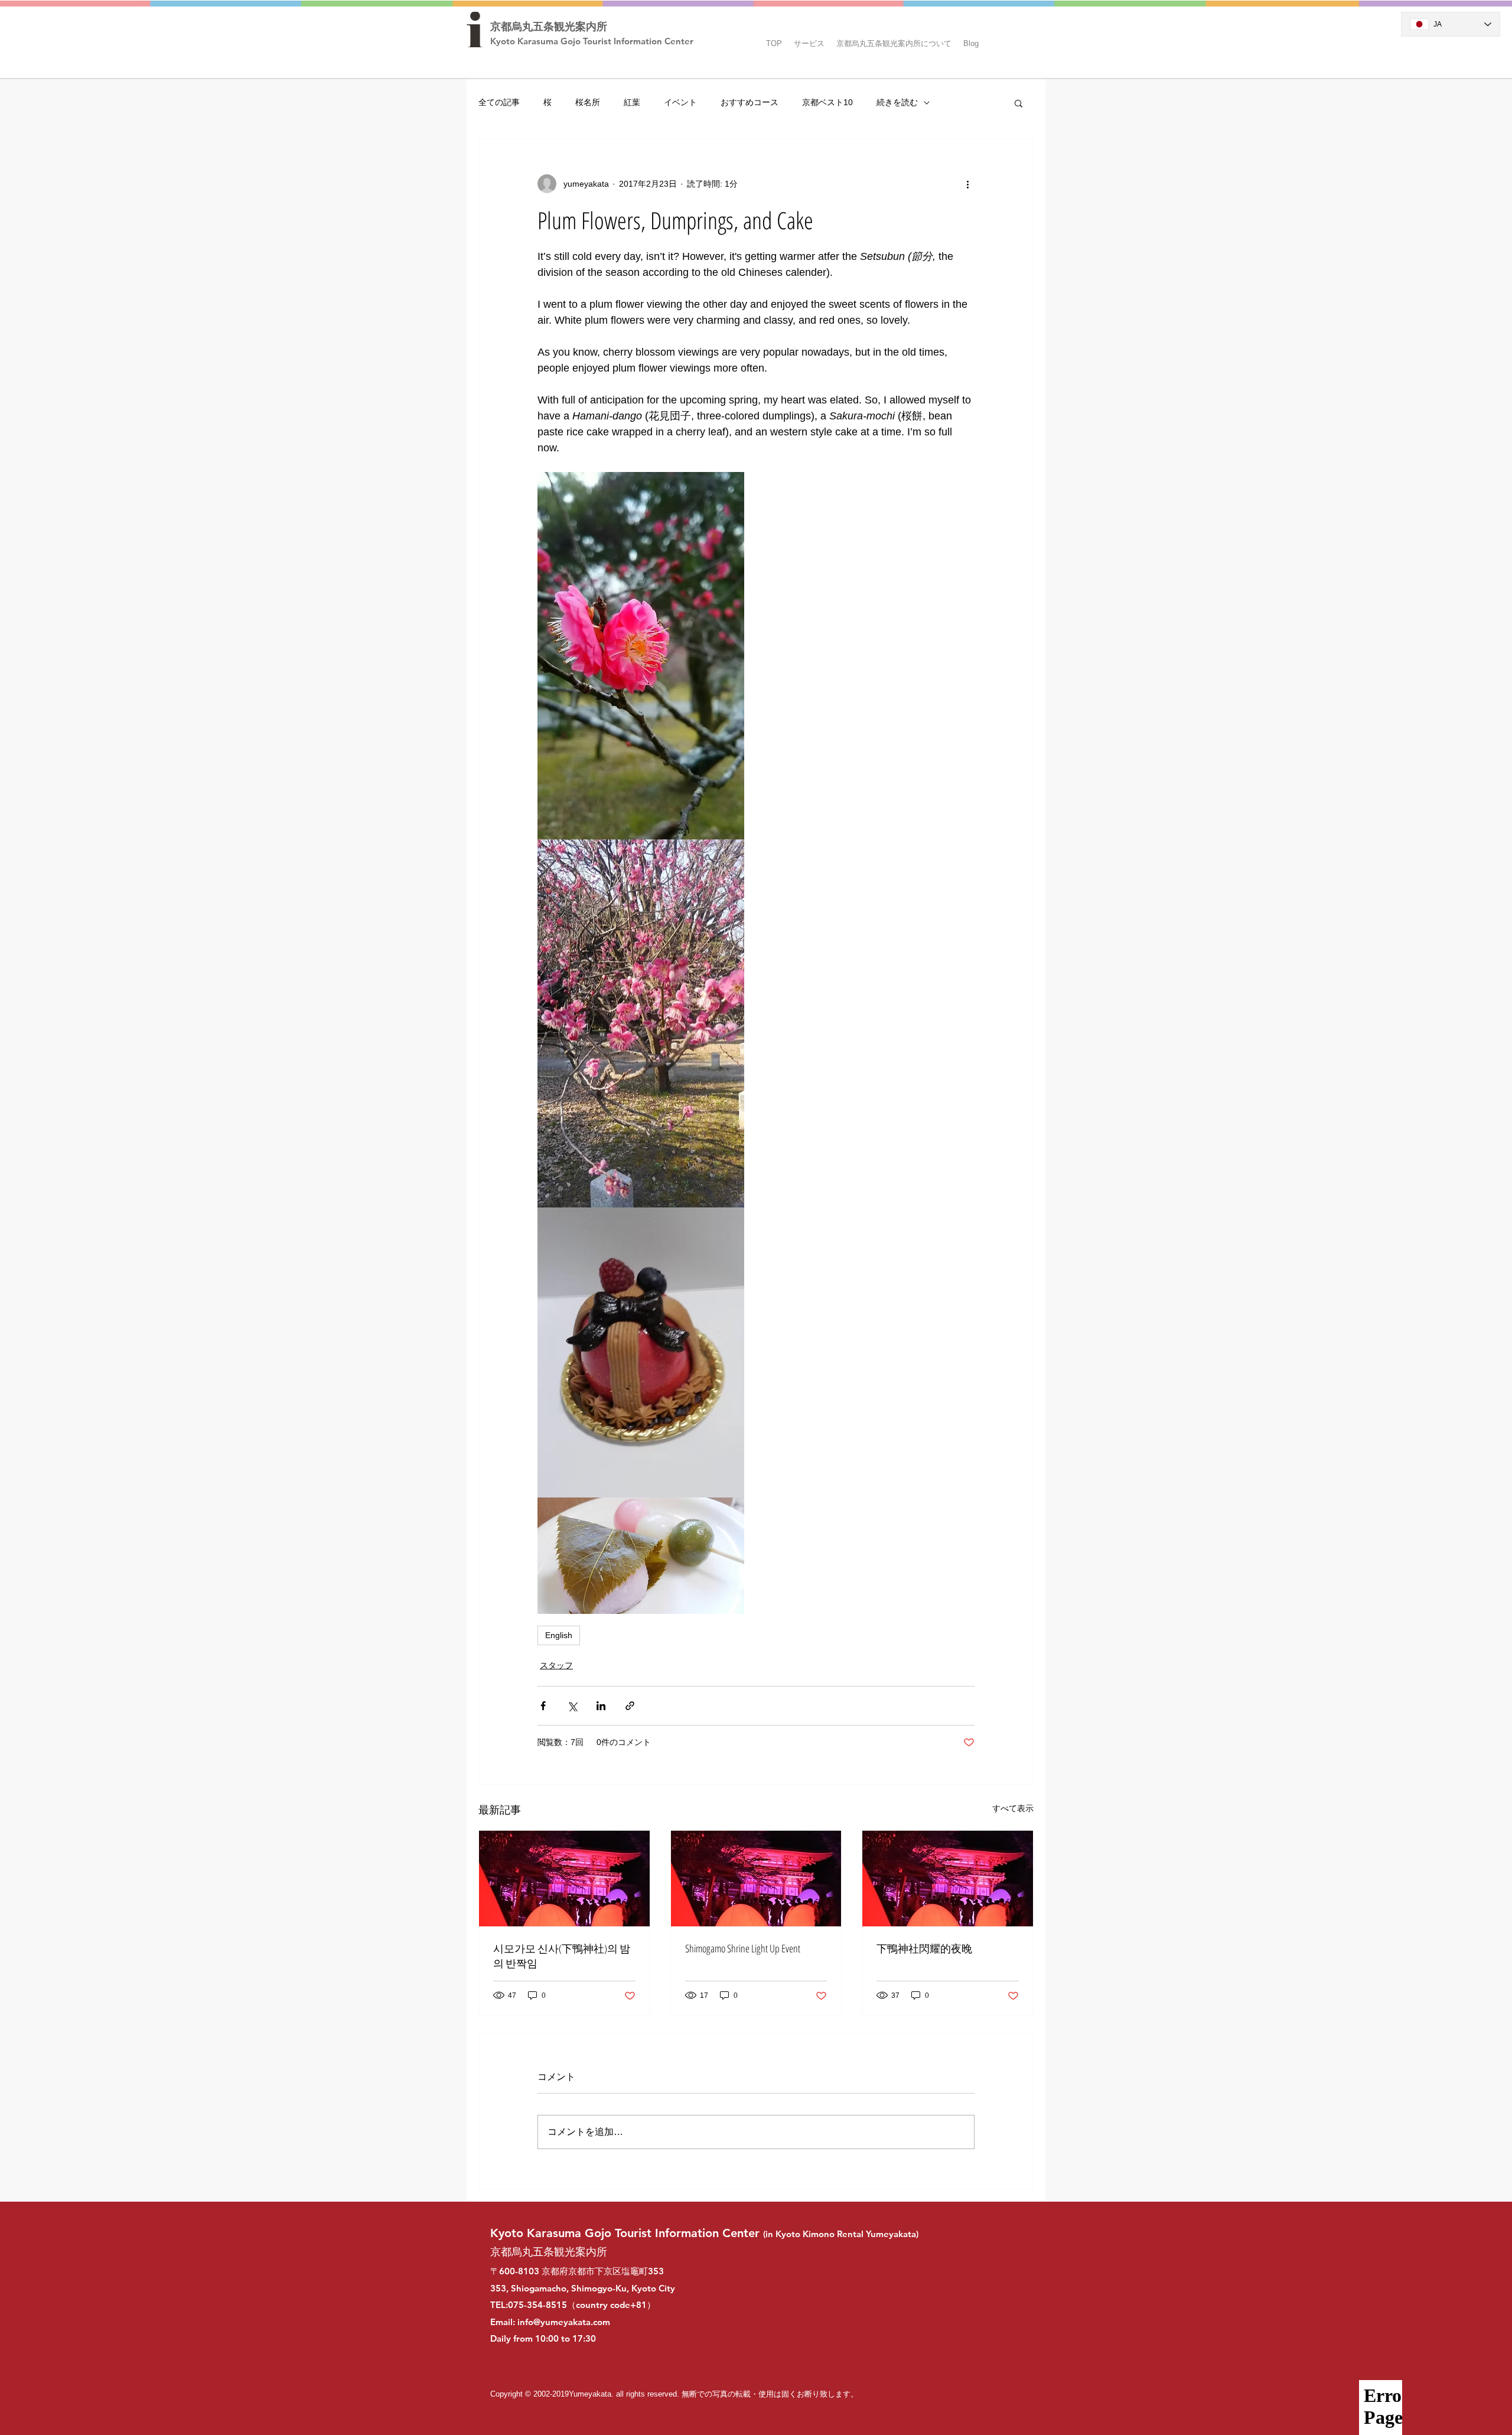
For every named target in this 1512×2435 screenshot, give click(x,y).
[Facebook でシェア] (543, 1706)
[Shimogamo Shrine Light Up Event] (756, 1879)
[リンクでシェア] (630, 1706)
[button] (809, 38)
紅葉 (632, 102)
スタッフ (556, 1665)
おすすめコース (750, 102)
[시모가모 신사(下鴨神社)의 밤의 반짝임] (564, 1879)
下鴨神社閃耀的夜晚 (924, 1948)
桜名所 (588, 102)
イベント (680, 102)
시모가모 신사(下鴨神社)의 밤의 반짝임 (562, 1956)
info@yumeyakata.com (564, 2322)
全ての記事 (499, 102)
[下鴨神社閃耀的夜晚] (948, 1879)
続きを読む (897, 102)
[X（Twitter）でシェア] (572, 1706)
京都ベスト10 (827, 102)
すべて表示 (1013, 1808)
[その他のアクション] (967, 184)
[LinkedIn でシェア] (601, 1706)
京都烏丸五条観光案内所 (549, 27)
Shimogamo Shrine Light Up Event (743, 1948)
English (559, 1635)
